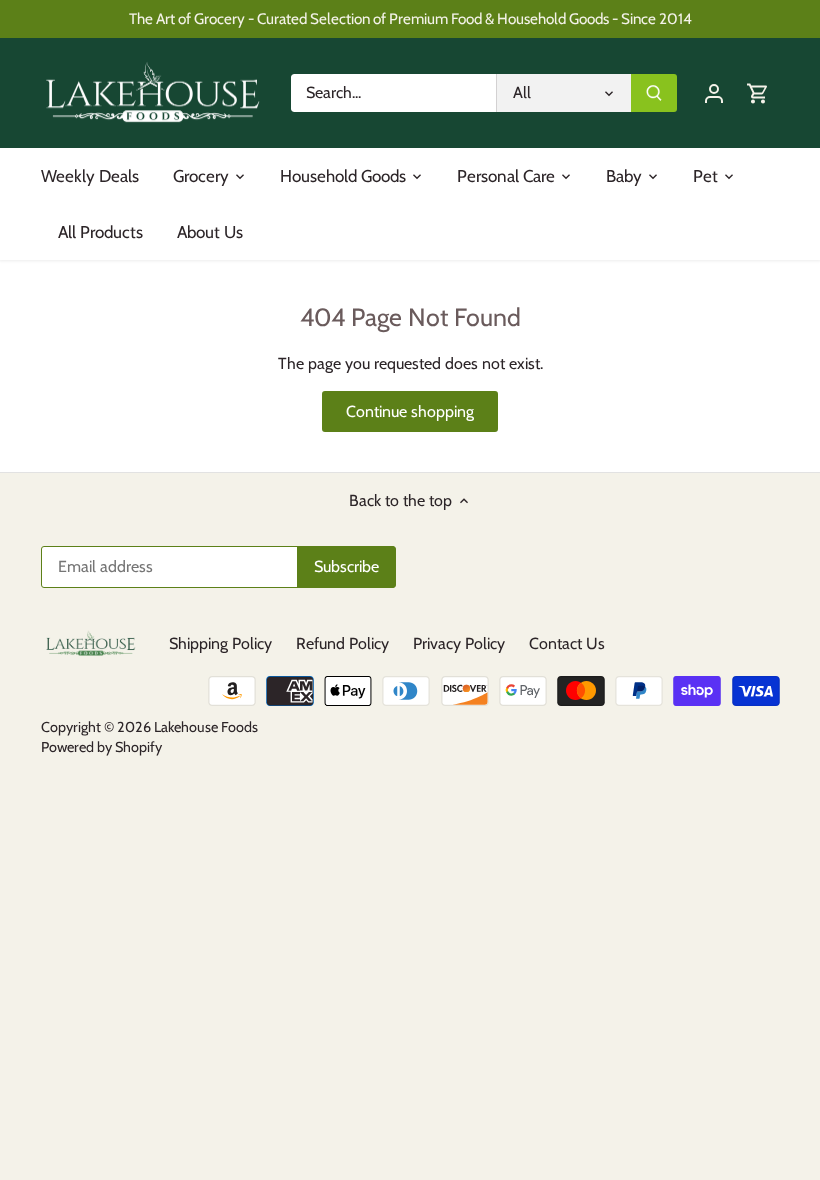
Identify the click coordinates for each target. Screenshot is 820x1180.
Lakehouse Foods (206, 727)
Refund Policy (342, 643)
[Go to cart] (758, 92)
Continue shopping (410, 411)
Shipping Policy (220, 643)
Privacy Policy (459, 643)
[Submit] (654, 93)
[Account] (714, 92)
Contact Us (567, 643)
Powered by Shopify (101, 747)
